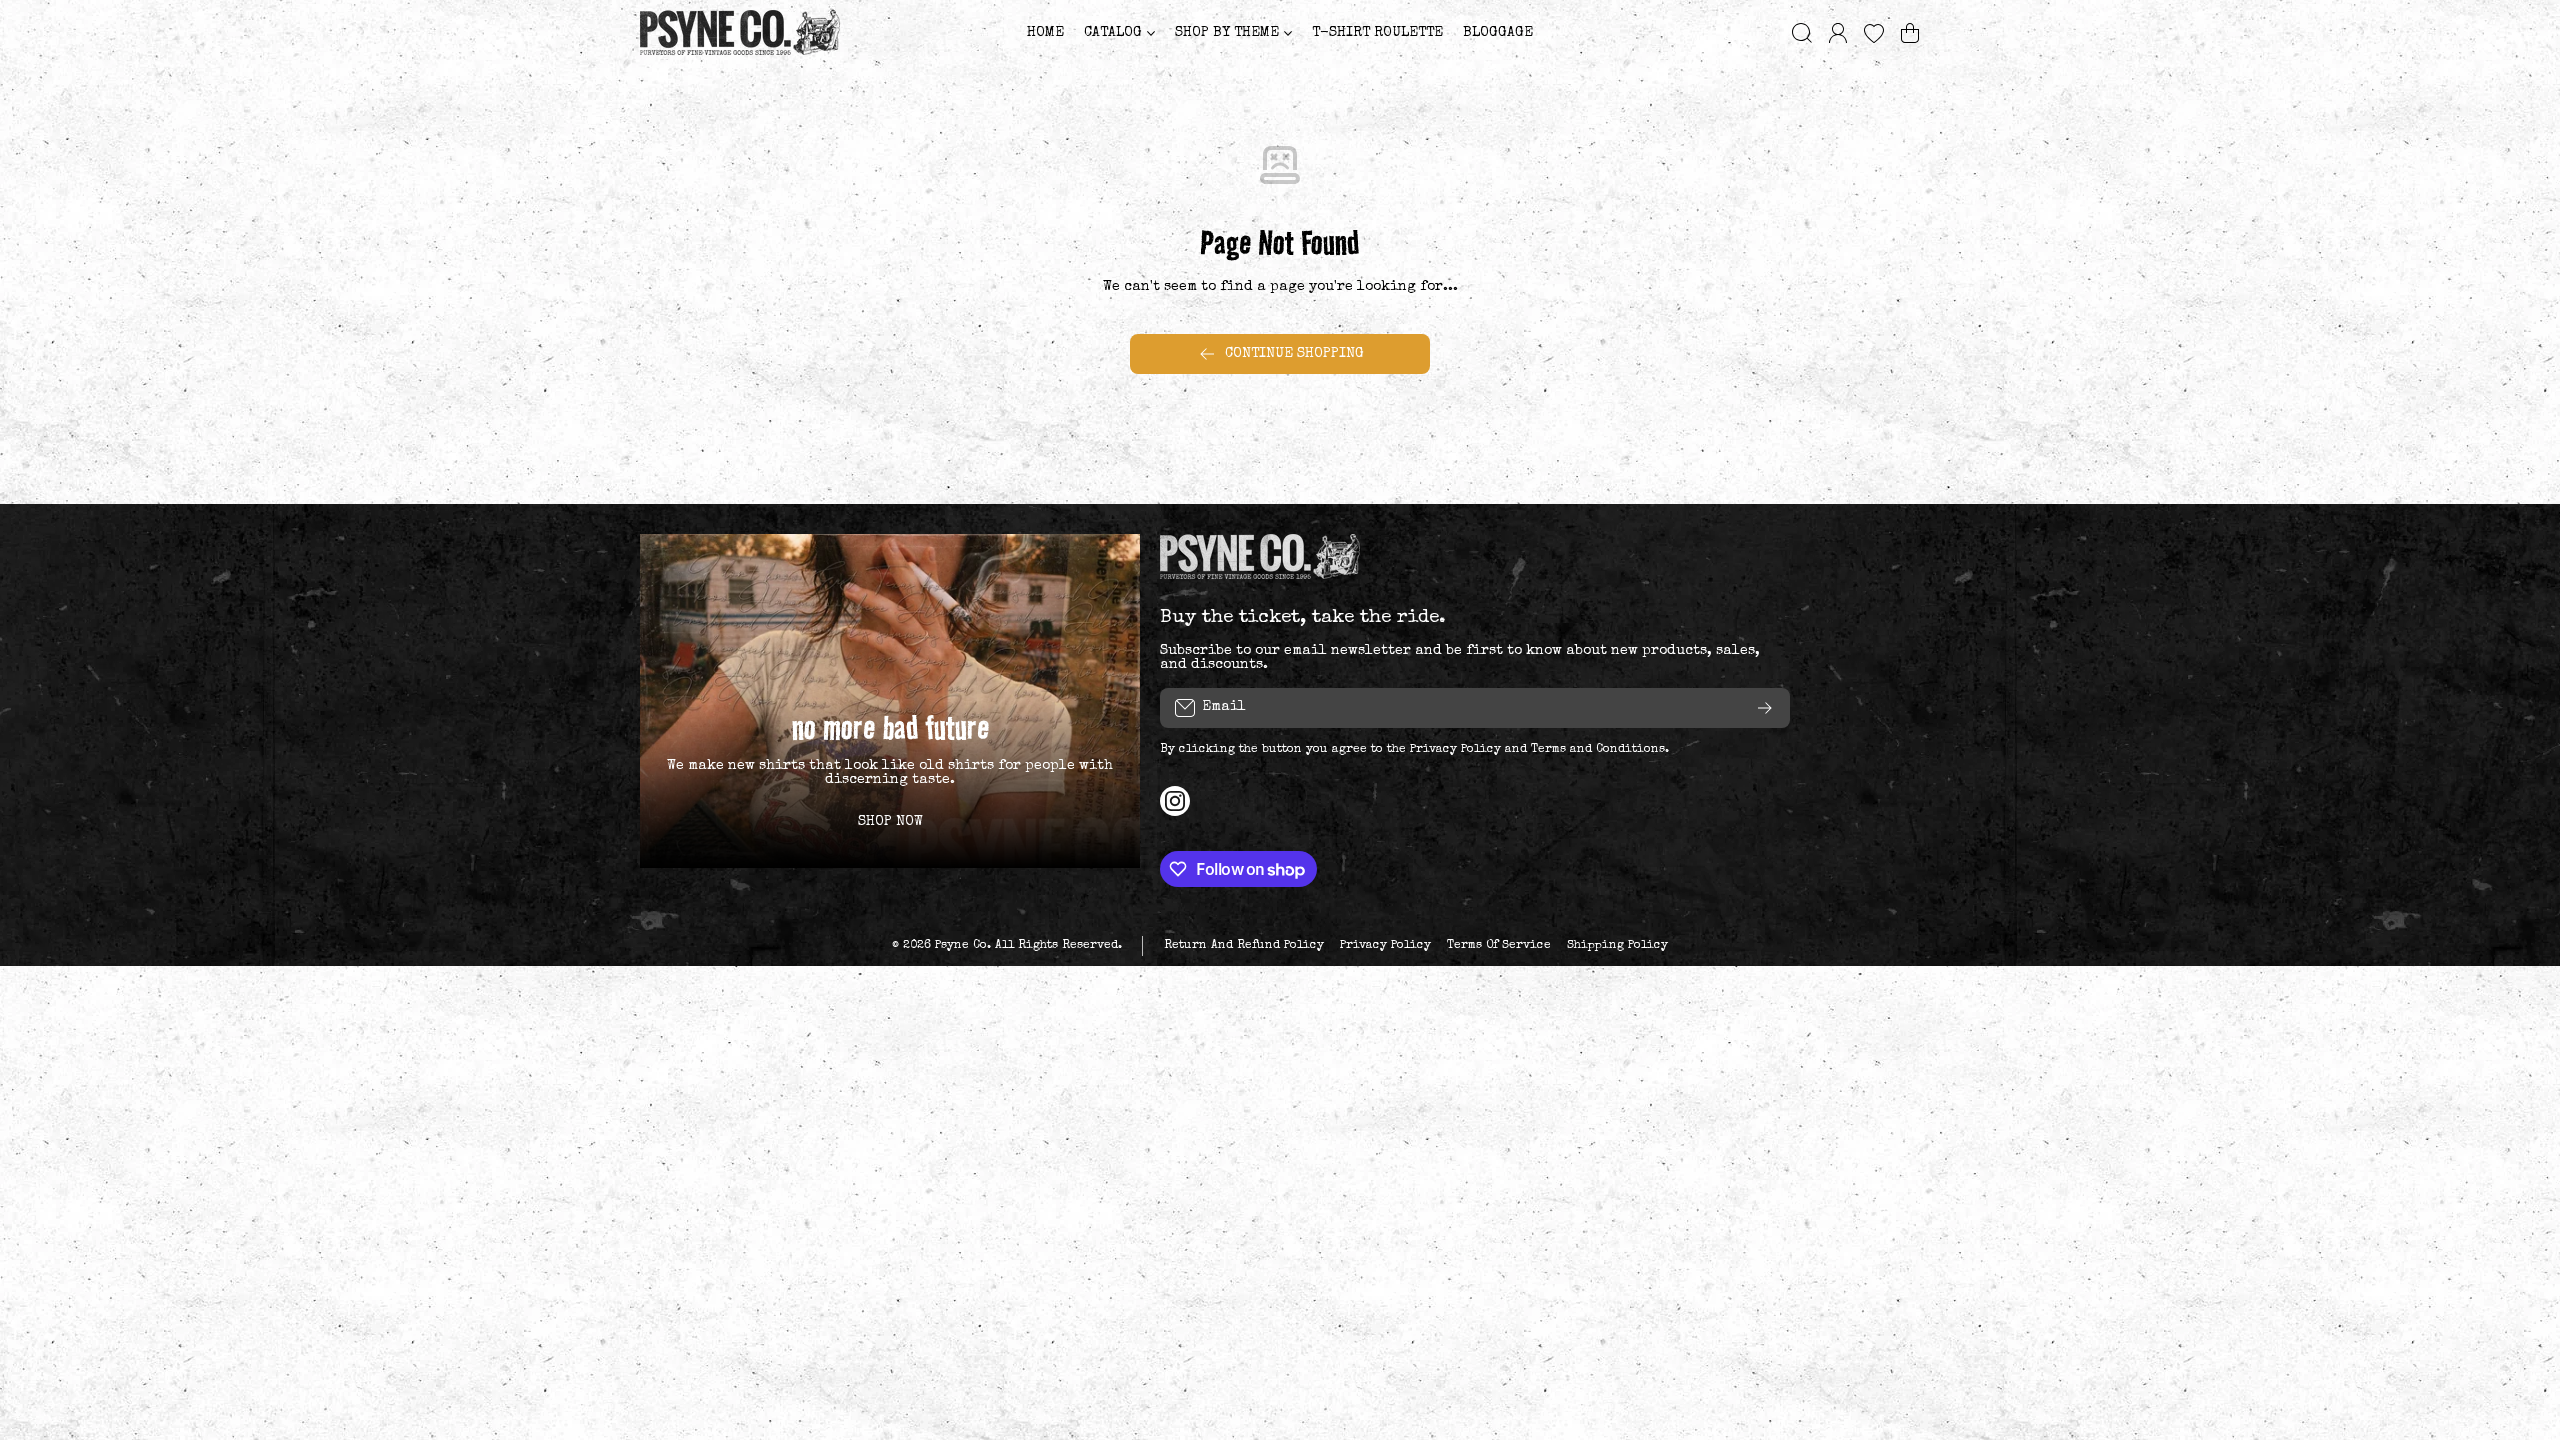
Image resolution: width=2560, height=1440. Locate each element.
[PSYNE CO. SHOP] (740, 32)
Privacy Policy (1455, 750)
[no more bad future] (890, 700)
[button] (1910, 33)
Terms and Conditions (1598, 750)
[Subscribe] (1765, 708)
